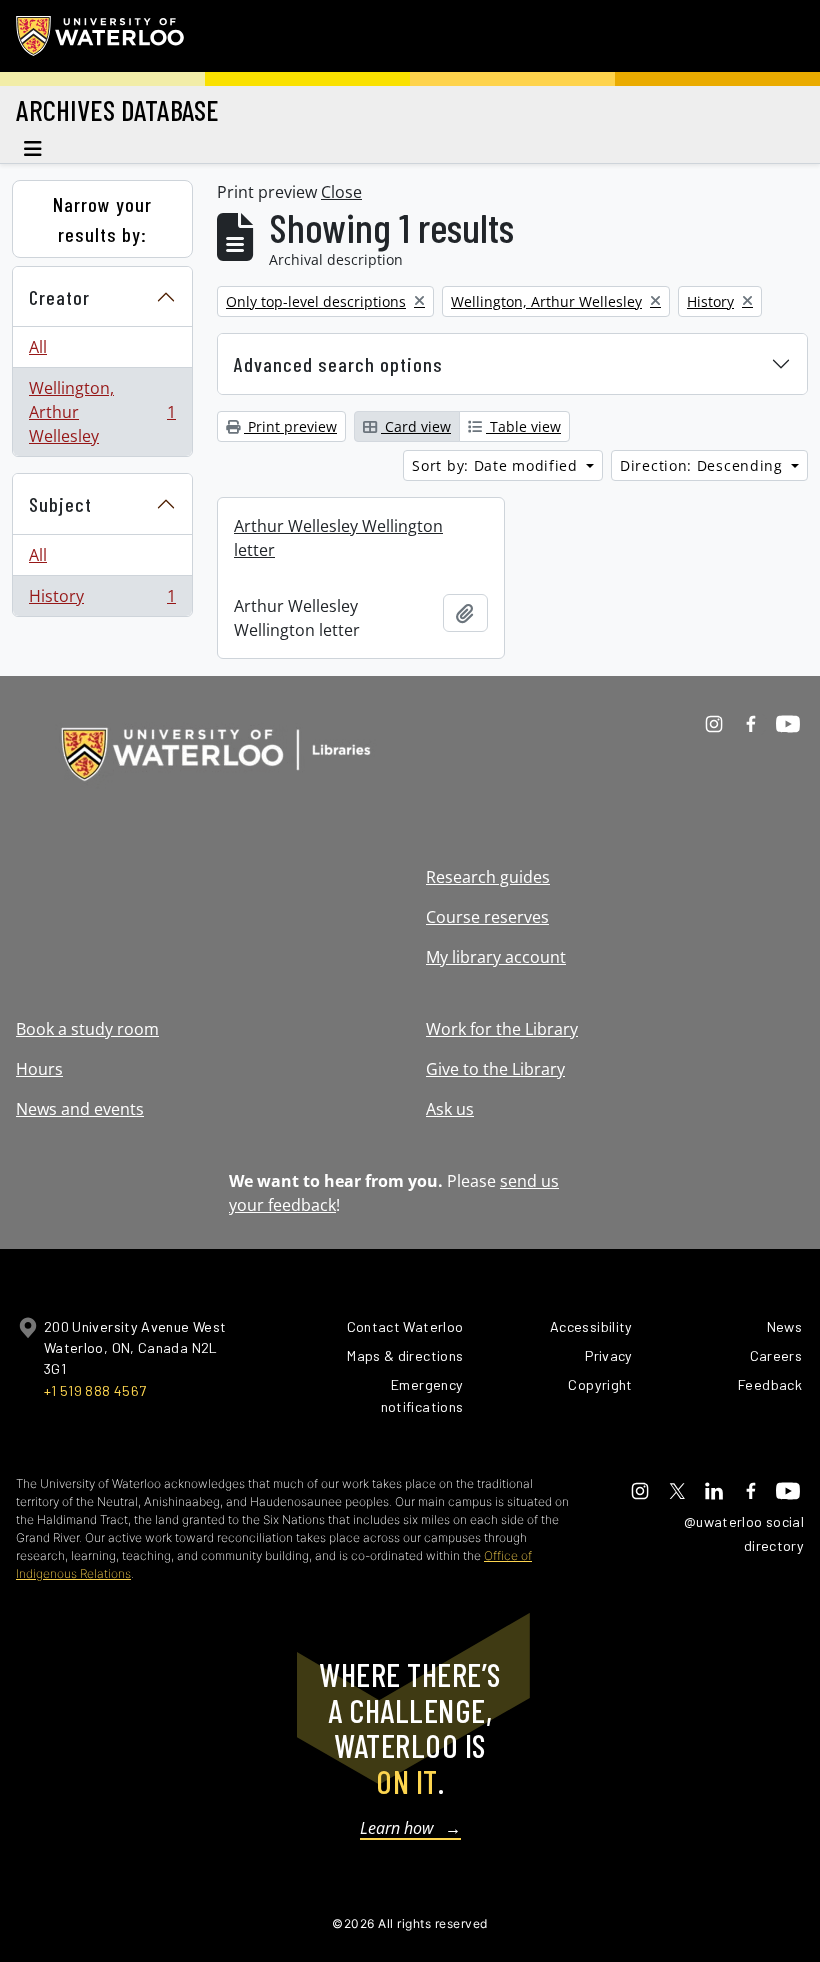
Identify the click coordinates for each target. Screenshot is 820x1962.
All (38, 347)
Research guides (488, 877)
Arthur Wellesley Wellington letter (338, 538)
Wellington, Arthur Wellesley (102, 412)
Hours (39, 1069)
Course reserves (487, 917)
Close (341, 192)
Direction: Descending (703, 465)
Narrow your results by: (102, 219)
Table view (523, 426)
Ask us (450, 1109)
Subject (60, 504)
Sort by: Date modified (497, 465)
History (102, 600)
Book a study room (87, 1029)
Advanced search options (338, 364)
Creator (59, 297)
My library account (496, 957)
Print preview (290, 426)
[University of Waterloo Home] (101, 36)
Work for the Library (502, 1029)
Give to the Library (495, 1069)
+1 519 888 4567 (95, 1390)
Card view (416, 426)
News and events (80, 1109)
